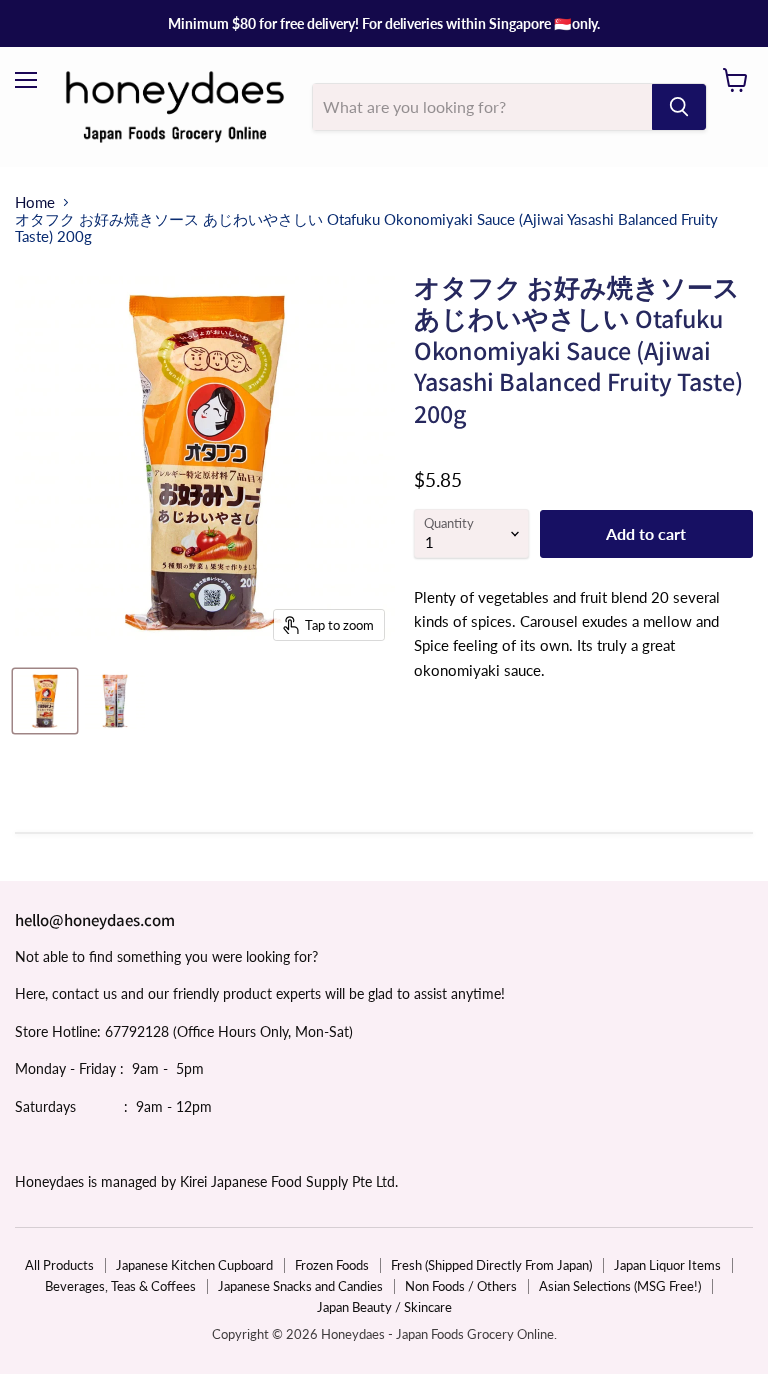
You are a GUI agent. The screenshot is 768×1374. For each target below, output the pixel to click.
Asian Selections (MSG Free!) (620, 1286)
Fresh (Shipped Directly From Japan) (491, 1265)
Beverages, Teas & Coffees (120, 1286)
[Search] (679, 107)
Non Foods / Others (461, 1286)
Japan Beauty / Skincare (384, 1307)
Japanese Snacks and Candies (300, 1286)
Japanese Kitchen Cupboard (194, 1265)
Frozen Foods (332, 1265)
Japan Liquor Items (667, 1265)
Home (35, 202)
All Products (59, 1265)
